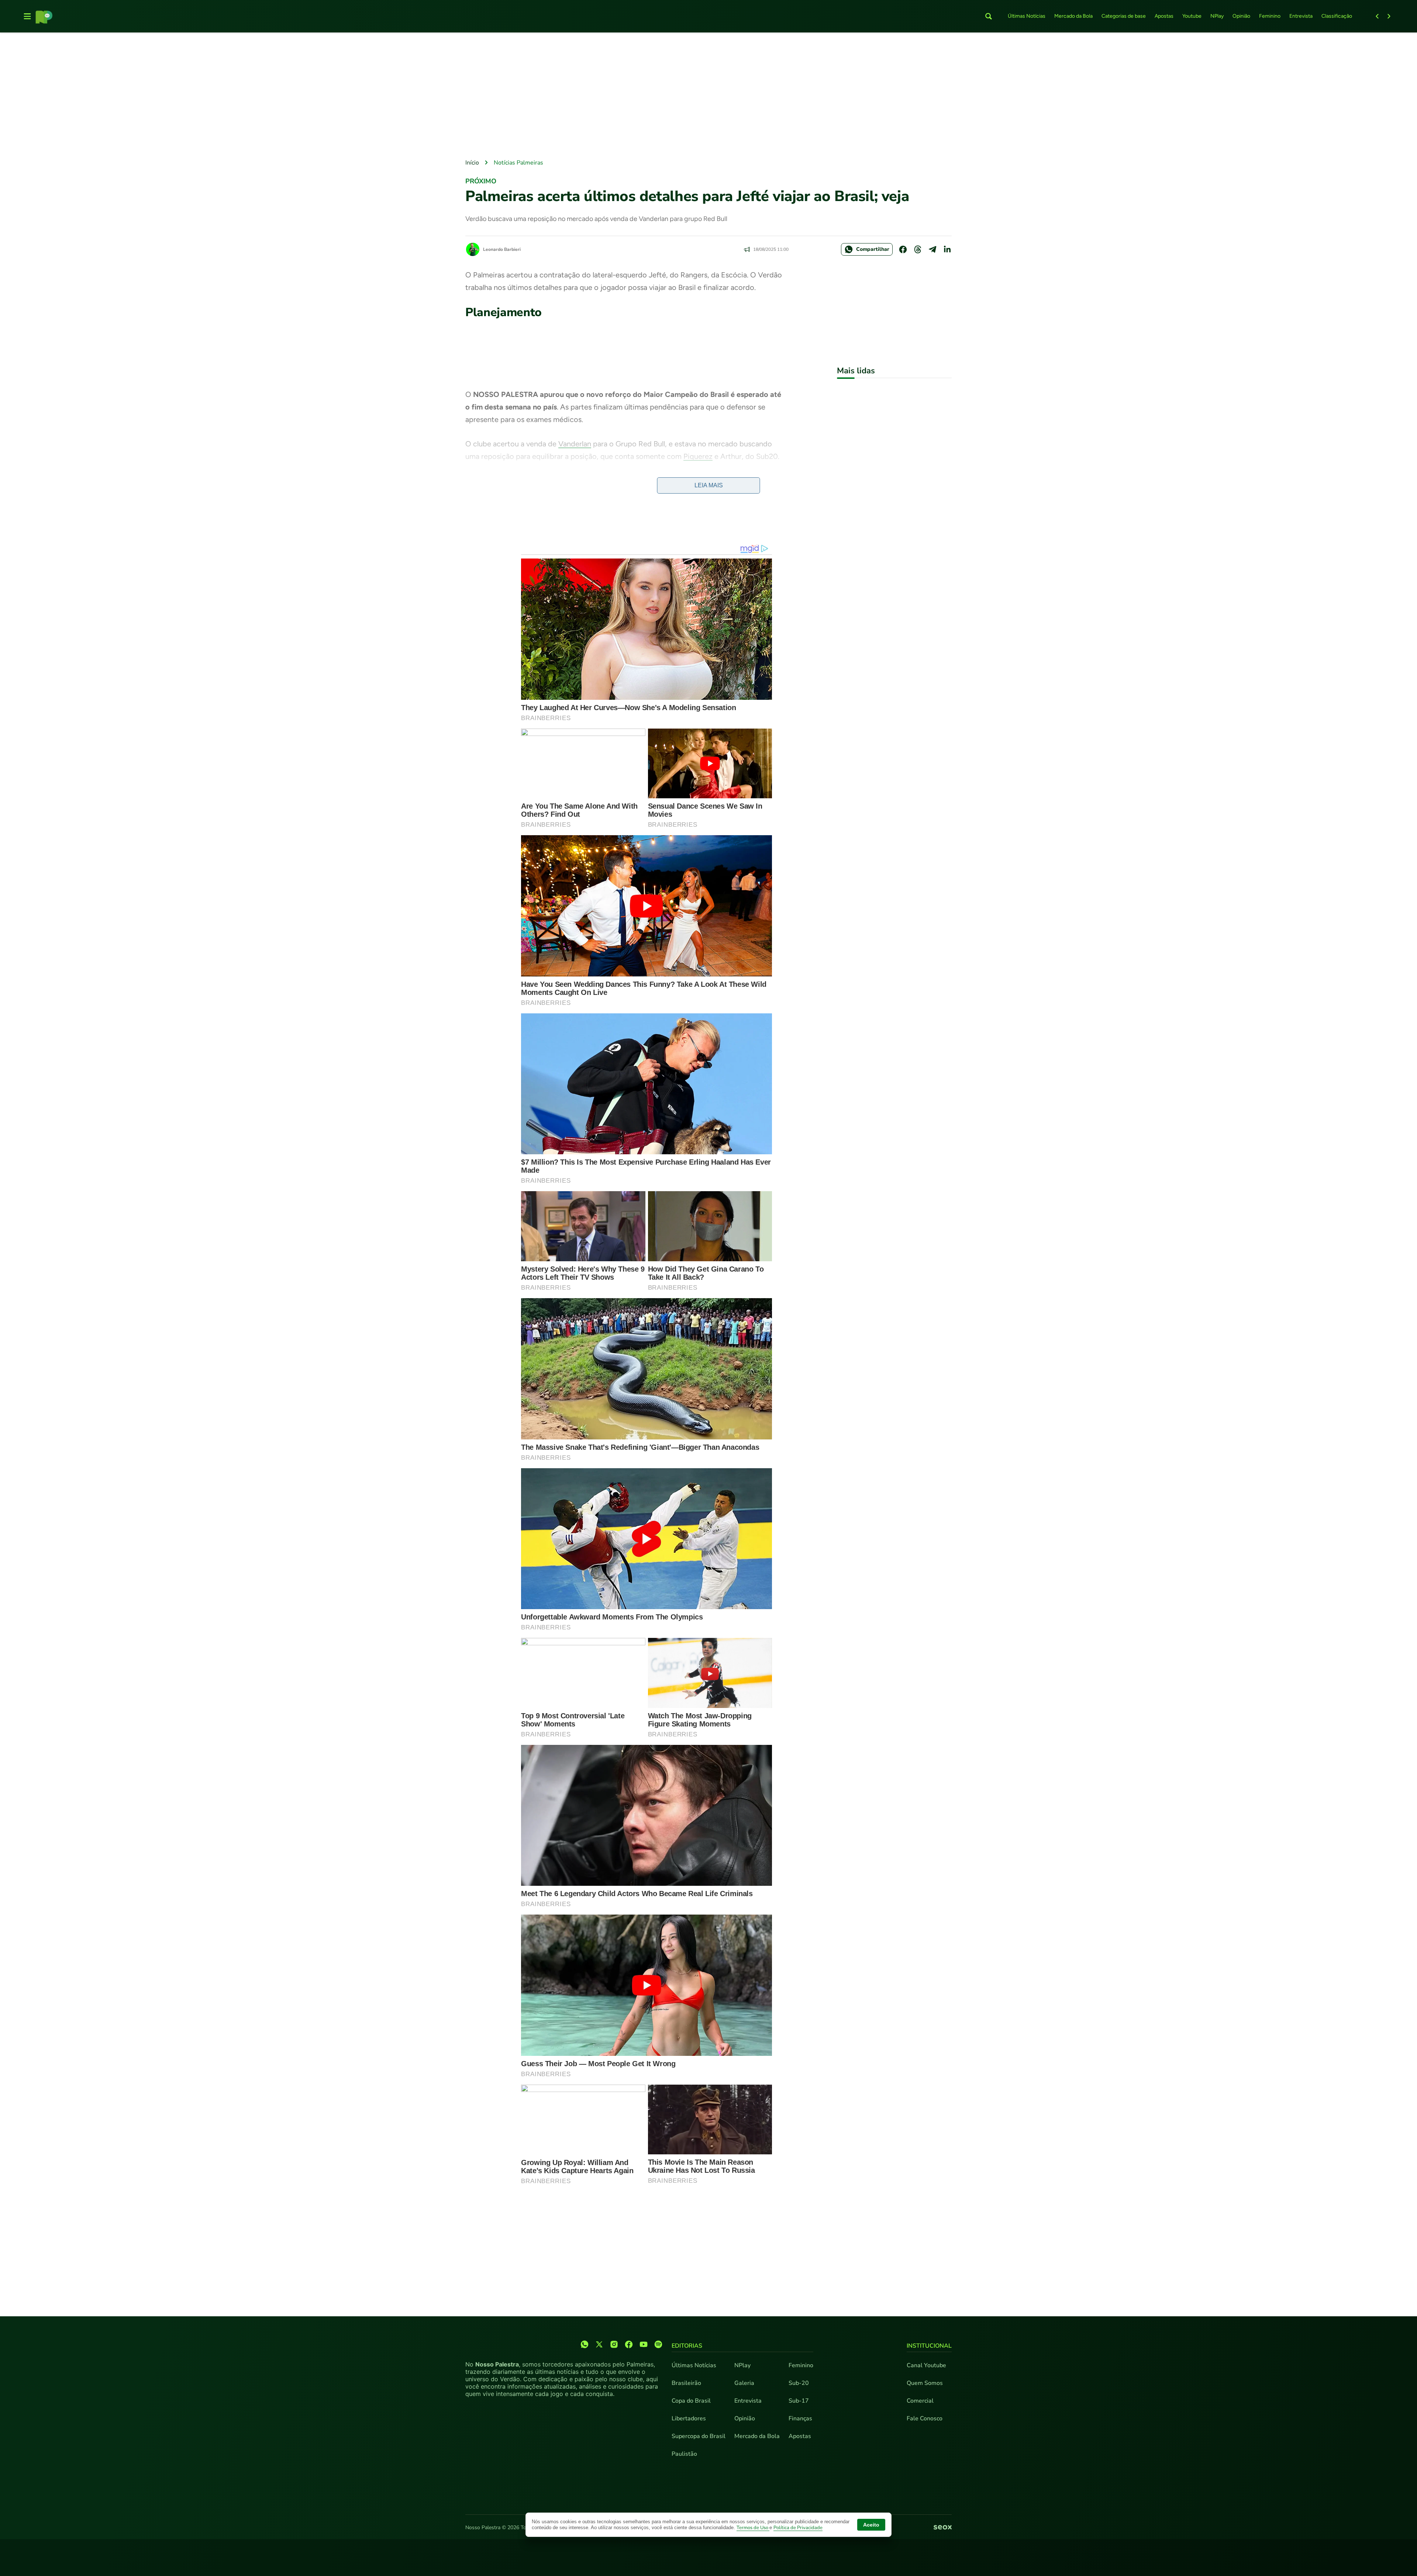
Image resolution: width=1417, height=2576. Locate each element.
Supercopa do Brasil (699, 2436)
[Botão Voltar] (1377, 16)
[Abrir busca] (989, 16)
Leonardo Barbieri (502, 249)
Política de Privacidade (798, 2528)
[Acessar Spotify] (658, 2344)
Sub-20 (799, 2383)
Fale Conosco (925, 2418)
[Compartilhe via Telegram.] (932, 249)
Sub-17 (799, 2401)
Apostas (1164, 16)
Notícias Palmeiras (518, 163)
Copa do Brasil (691, 2401)
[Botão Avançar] (1389, 16)
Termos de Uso (753, 2528)
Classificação (1337, 16)
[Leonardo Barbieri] (473, 249)
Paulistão (684, 2454)
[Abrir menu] (27, 16)
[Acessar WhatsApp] (585, 2344)
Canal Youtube (926, 2365)
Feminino (1270, 16)
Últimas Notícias (1027, 16)
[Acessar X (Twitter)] (599, 2344)
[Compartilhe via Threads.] (918, 249)
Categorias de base (1124, 16)
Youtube (1192, 16)
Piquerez (698, 456)
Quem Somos (925, 2383)
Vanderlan (575, 444)
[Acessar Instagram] (614, 2344)
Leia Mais (709, 485)
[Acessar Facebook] (629, 2344)
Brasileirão (686, 2383)
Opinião (1241, 16)
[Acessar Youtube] (644, 2344)
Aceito (871, 2525)
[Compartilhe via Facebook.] (903, 249)
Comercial (920, 2401)
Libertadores (689, 2418)
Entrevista (1301, 16)
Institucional (929, 2346)
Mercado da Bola (1073, 16)
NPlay (1217, 16)
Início (472, 163)
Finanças (800, 2418)
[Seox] (943, 2528)
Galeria (744, 2383)
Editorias (687, 2346)
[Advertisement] (708, 96)
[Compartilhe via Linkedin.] (947, 249)
